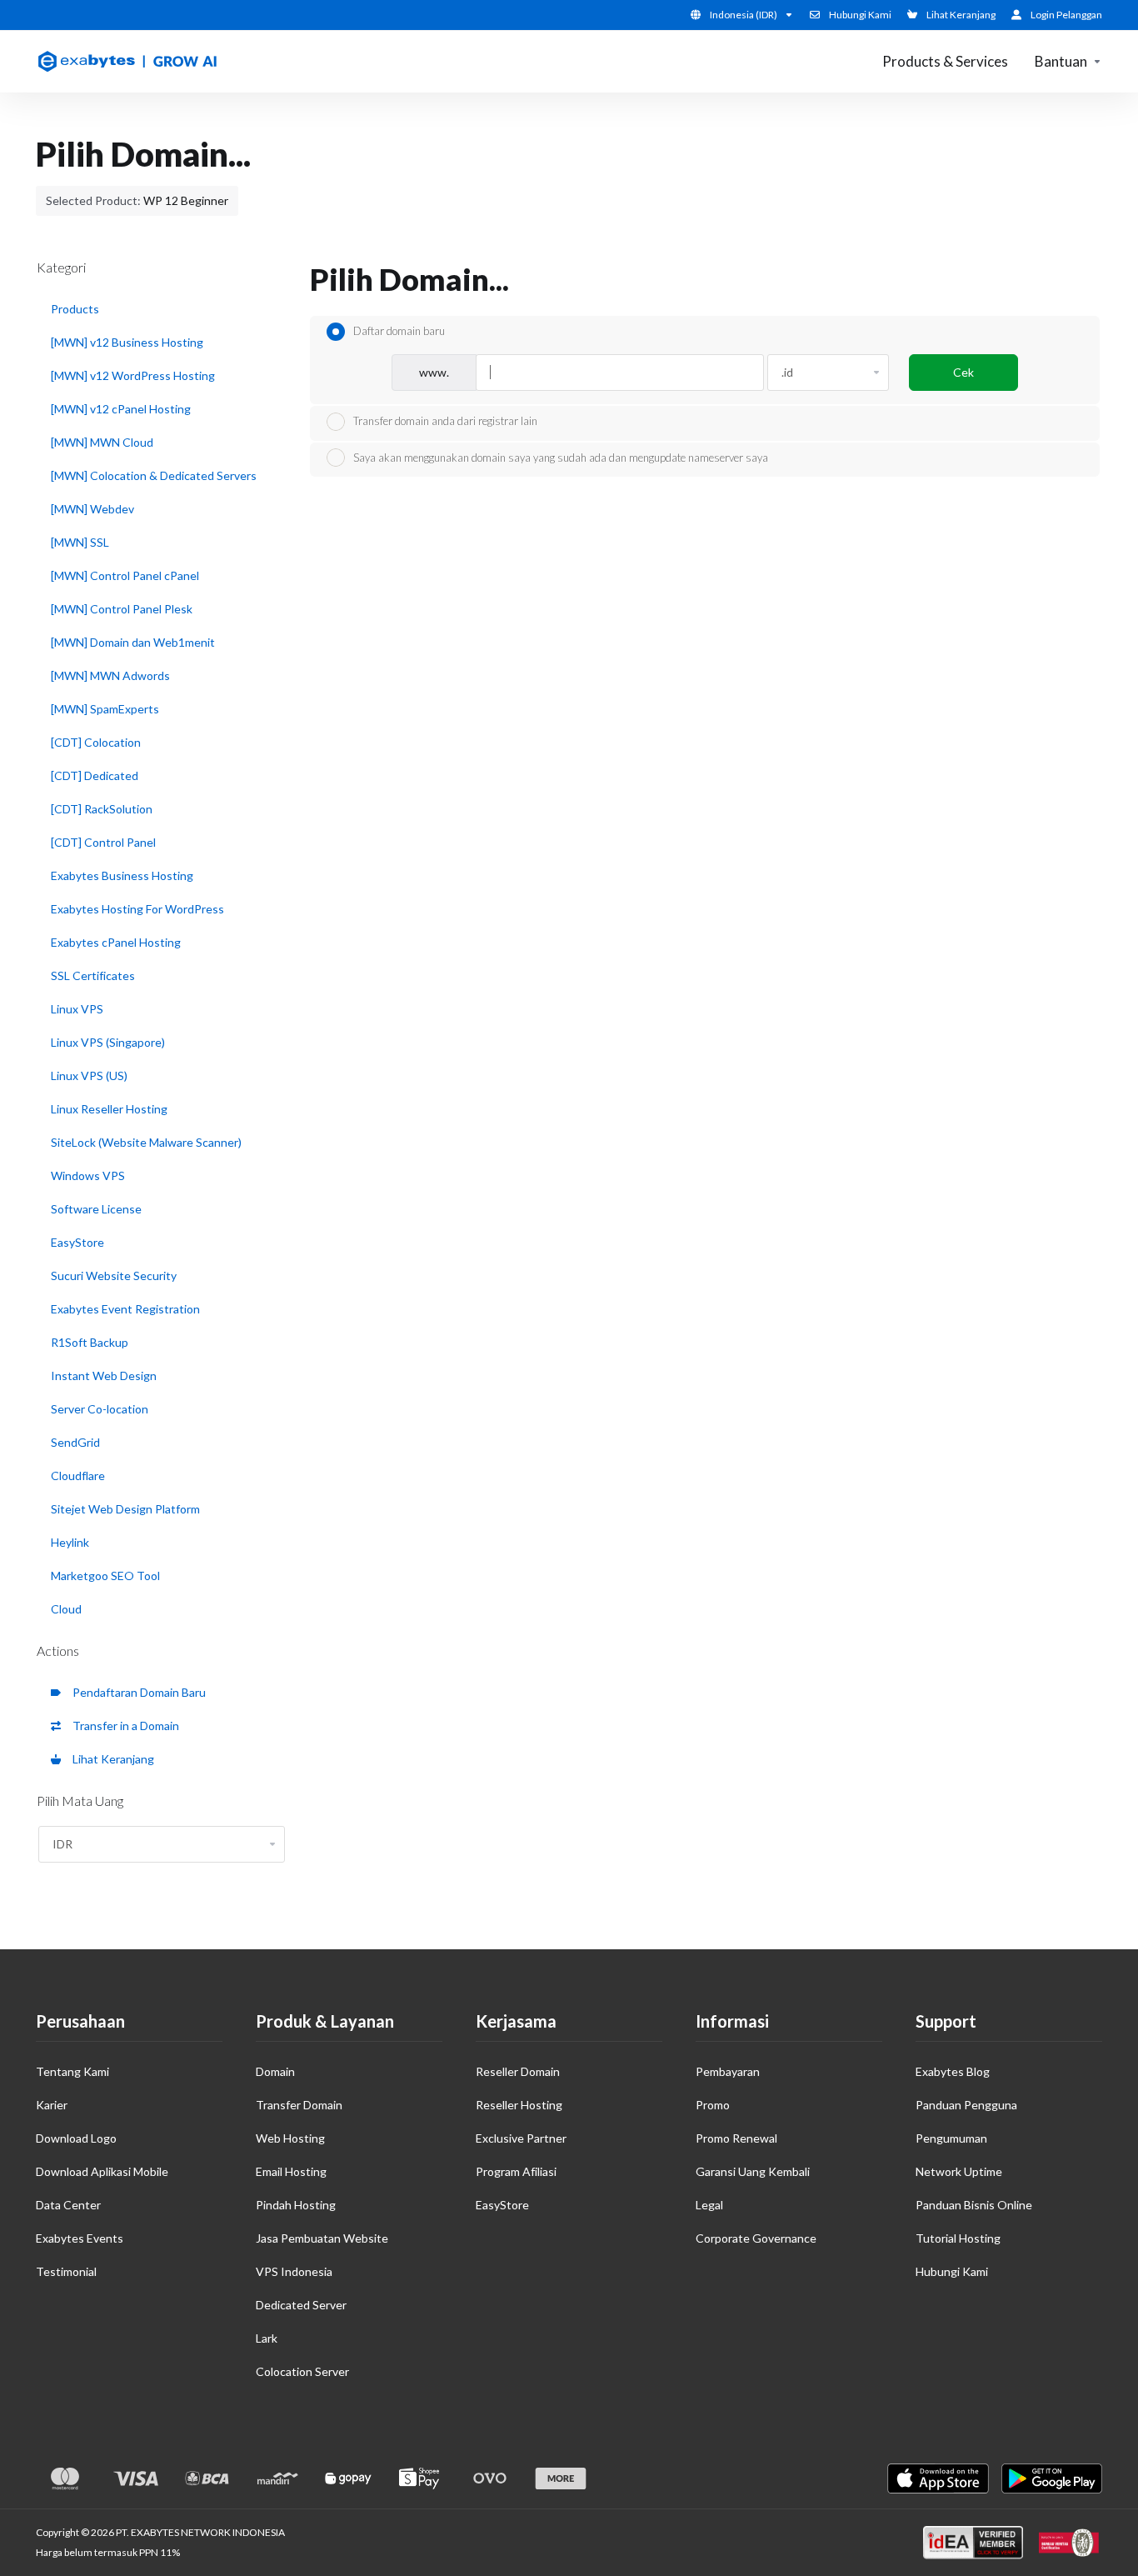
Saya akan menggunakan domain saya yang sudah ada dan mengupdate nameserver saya (561, 458)
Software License (96, 1209)
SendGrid (75, 1442)
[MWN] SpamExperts (105, 709)
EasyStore (77, 1242)
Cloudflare (78, 1476)
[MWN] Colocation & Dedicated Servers (154, 475)
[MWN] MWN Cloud (102, 442)
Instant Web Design (104, 1376)
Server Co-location (100, 1409)
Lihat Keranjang (111, 1759)
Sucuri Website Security (114, 1275)
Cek (963, 372)
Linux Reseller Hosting (109, 1109)
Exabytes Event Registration (125, 1309)
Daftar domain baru (399, 331)
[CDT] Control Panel (103, 842)
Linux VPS (77, 1009)
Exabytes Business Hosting (122, 875)
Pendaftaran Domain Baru (137, 1692)
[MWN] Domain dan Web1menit (133, 642)
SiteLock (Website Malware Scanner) (146, 1142)
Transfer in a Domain (123, 1726)
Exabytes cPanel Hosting (116, 942)
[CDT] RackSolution (102, 809)
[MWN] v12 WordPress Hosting (133, 375)
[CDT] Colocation (96, 742)
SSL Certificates (93, 975)
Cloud (66, 1609)
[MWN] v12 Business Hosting (127, 342)
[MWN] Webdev (92, 509)
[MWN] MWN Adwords (110, 675)
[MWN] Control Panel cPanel (125, 575)
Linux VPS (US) (89, 1075)
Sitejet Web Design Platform (125, 1509)
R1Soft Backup (90, 1342)
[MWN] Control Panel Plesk (122, 609)
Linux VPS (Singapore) (108, 1042)
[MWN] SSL (80, 542)
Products (75, 309)
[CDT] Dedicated (95, 775)
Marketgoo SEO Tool (105, 1576)
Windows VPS (88, 1175)
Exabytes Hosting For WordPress (137, 909)
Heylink (70, 1542)
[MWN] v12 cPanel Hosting (121, 409)
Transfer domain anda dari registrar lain (445, 421)
